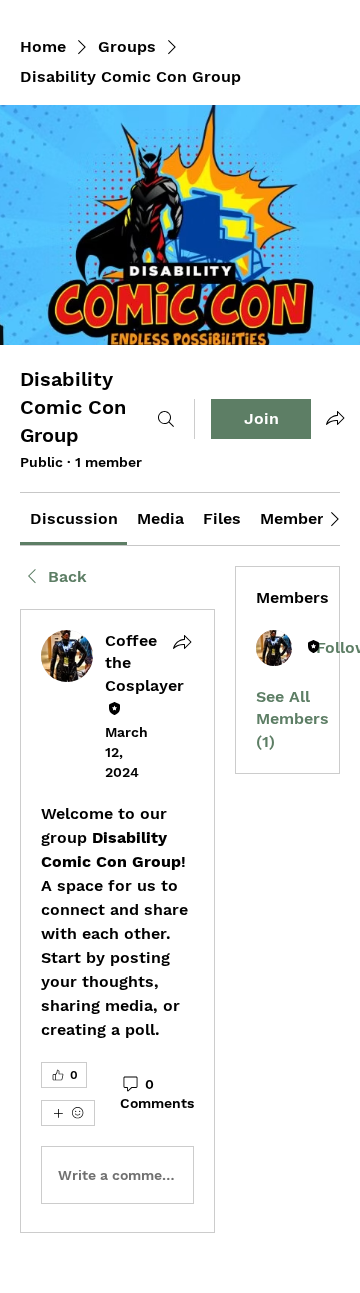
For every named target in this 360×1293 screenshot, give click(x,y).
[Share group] (335, 418)
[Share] (182, 642)
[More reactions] (68, 1113)
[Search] (166, 419)
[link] (74, 518)
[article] (117, 921)
